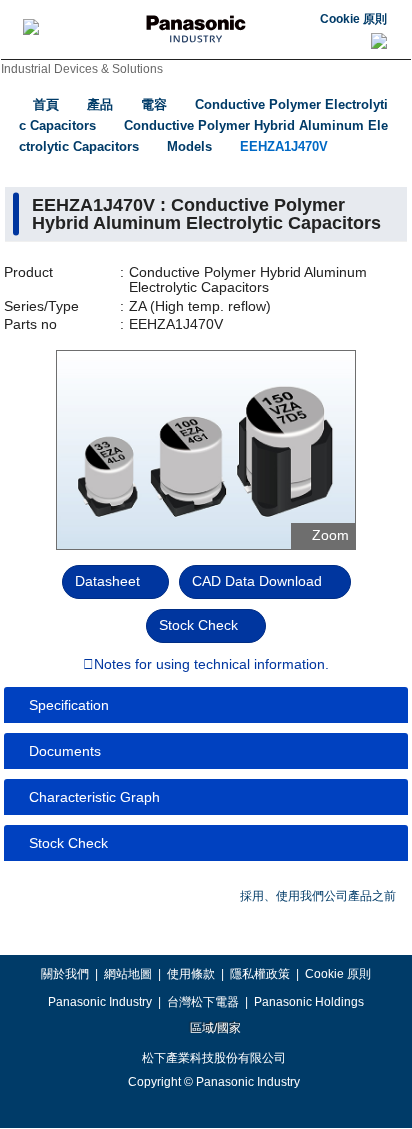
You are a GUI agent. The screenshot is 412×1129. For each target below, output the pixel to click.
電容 (154, 104)
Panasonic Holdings (309, 1002)
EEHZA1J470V (284, 146)
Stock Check (198, 625)
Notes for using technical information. (211, 665)
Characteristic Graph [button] (94, 797)
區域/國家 (214, 1028)
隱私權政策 (260, 974)
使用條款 (191, 974)
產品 (100, 104)
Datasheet (107, 581)
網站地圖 (128, 974)
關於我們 (65, 974)
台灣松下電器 (203, 1002)
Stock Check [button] (68, 843)
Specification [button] (69, 705)
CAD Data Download (257, 581)
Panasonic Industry (100, 1002)
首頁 (46, 104)
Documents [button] (65, 751)
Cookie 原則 (353, 19)
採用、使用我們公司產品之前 (318, 896)
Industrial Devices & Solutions (82, 69)
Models (189, 146)
